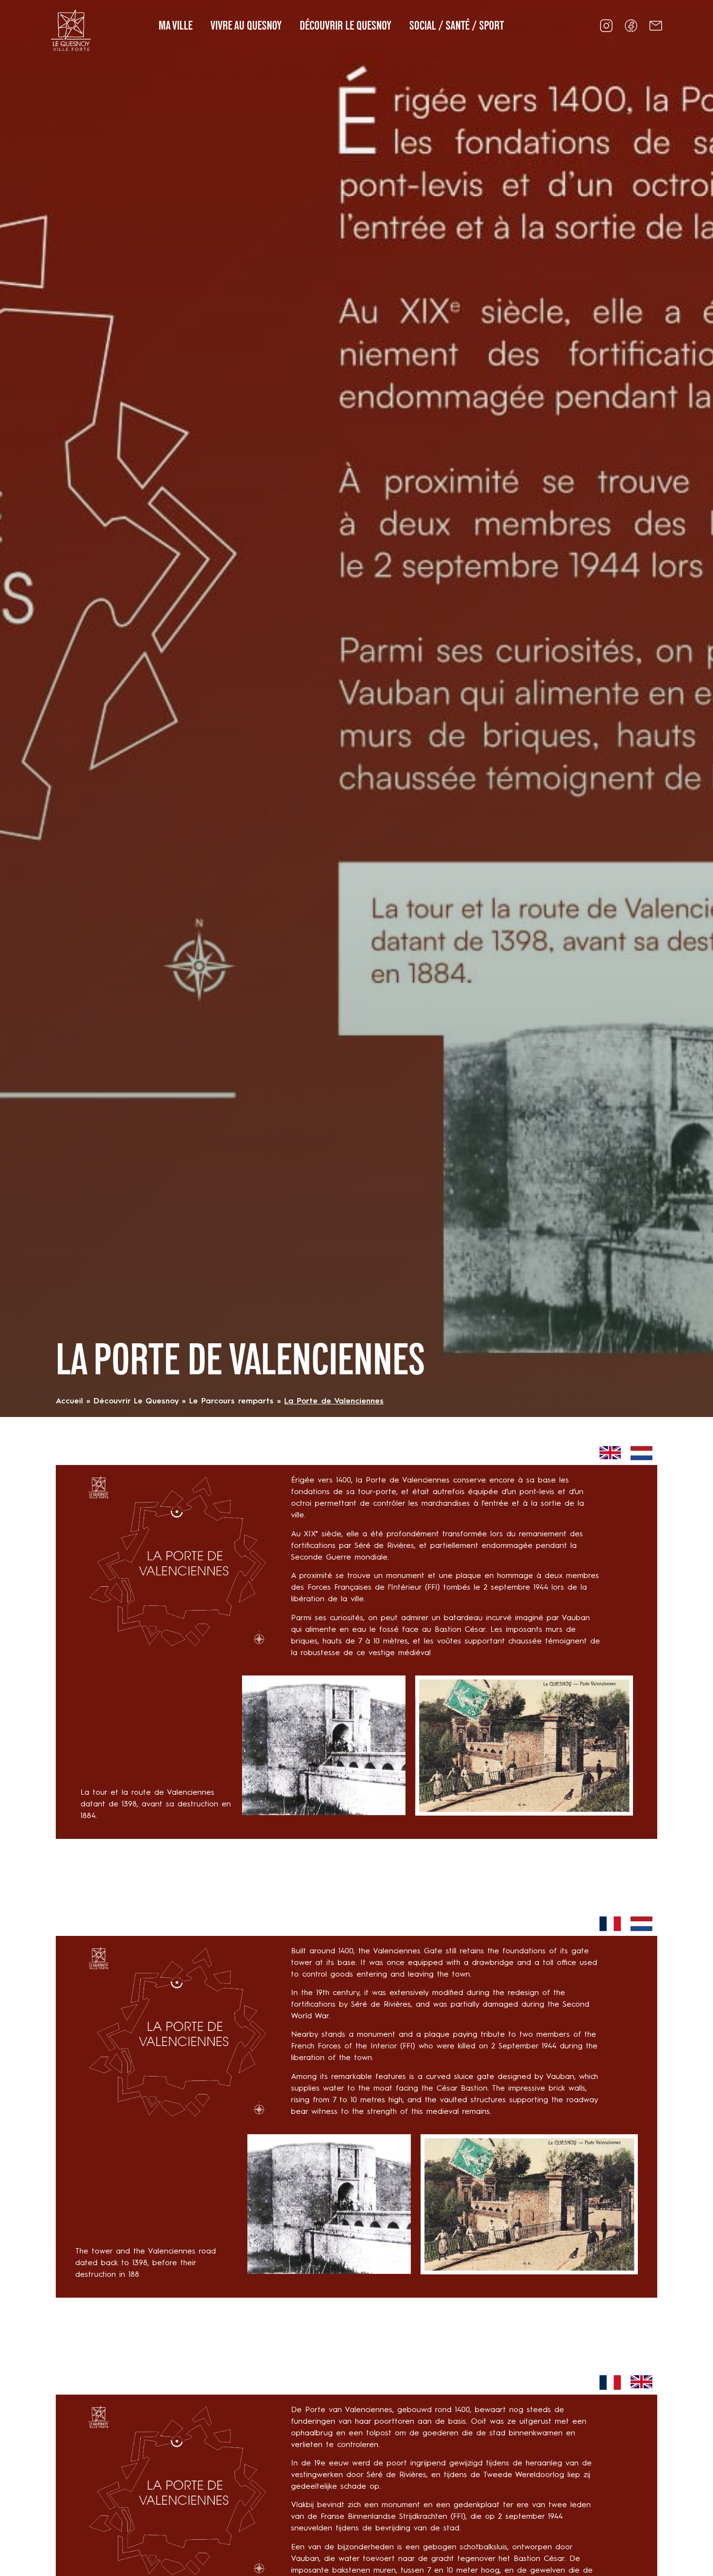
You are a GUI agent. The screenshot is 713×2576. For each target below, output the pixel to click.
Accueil (69, 1401)
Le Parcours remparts (231, 1401)
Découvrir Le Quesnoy (136, 1401)
